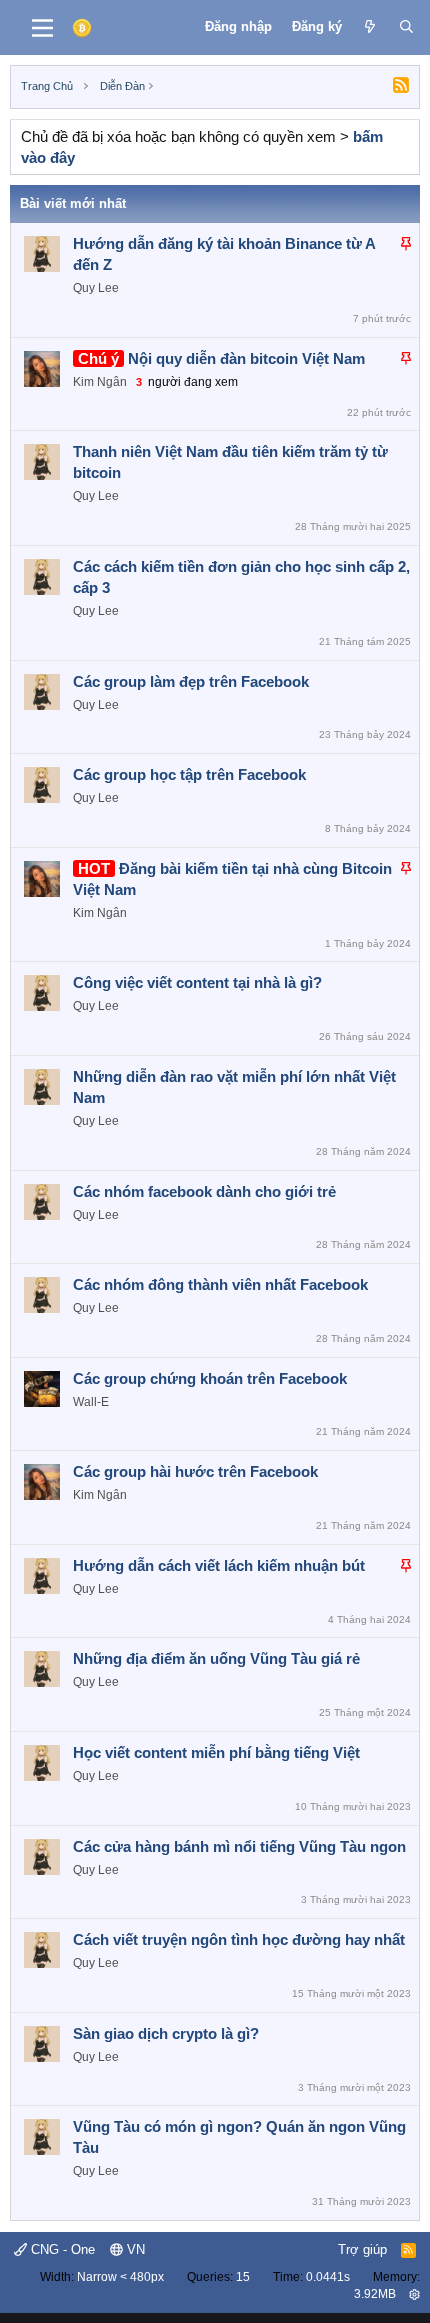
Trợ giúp (362, 2249)
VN (134, 2249)
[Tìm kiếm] (406, 27)
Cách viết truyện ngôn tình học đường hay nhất (239, 1939)
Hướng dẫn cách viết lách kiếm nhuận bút (219, 1565)
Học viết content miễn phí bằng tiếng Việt (216, 1752)
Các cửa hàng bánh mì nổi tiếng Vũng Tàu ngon (239, 1846)
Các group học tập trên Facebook (189, 774)
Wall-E (91, 1402)
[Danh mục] (42, 28)
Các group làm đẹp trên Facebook (191, 681)
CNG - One (61, 2249)
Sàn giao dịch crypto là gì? (166, 2033)
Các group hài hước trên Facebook (195, 1471)
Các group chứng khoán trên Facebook (210, 1378)
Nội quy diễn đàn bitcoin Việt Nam (246, 358)
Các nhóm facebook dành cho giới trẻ (204, 1191)
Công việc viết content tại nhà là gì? (197, 982)
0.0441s (328, 2277)
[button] (414, 2294)
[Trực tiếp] (370, 27)
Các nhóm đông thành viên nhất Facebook (220, 1284)
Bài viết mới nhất (73, 203)
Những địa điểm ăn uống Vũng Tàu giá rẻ (216, 1658)
